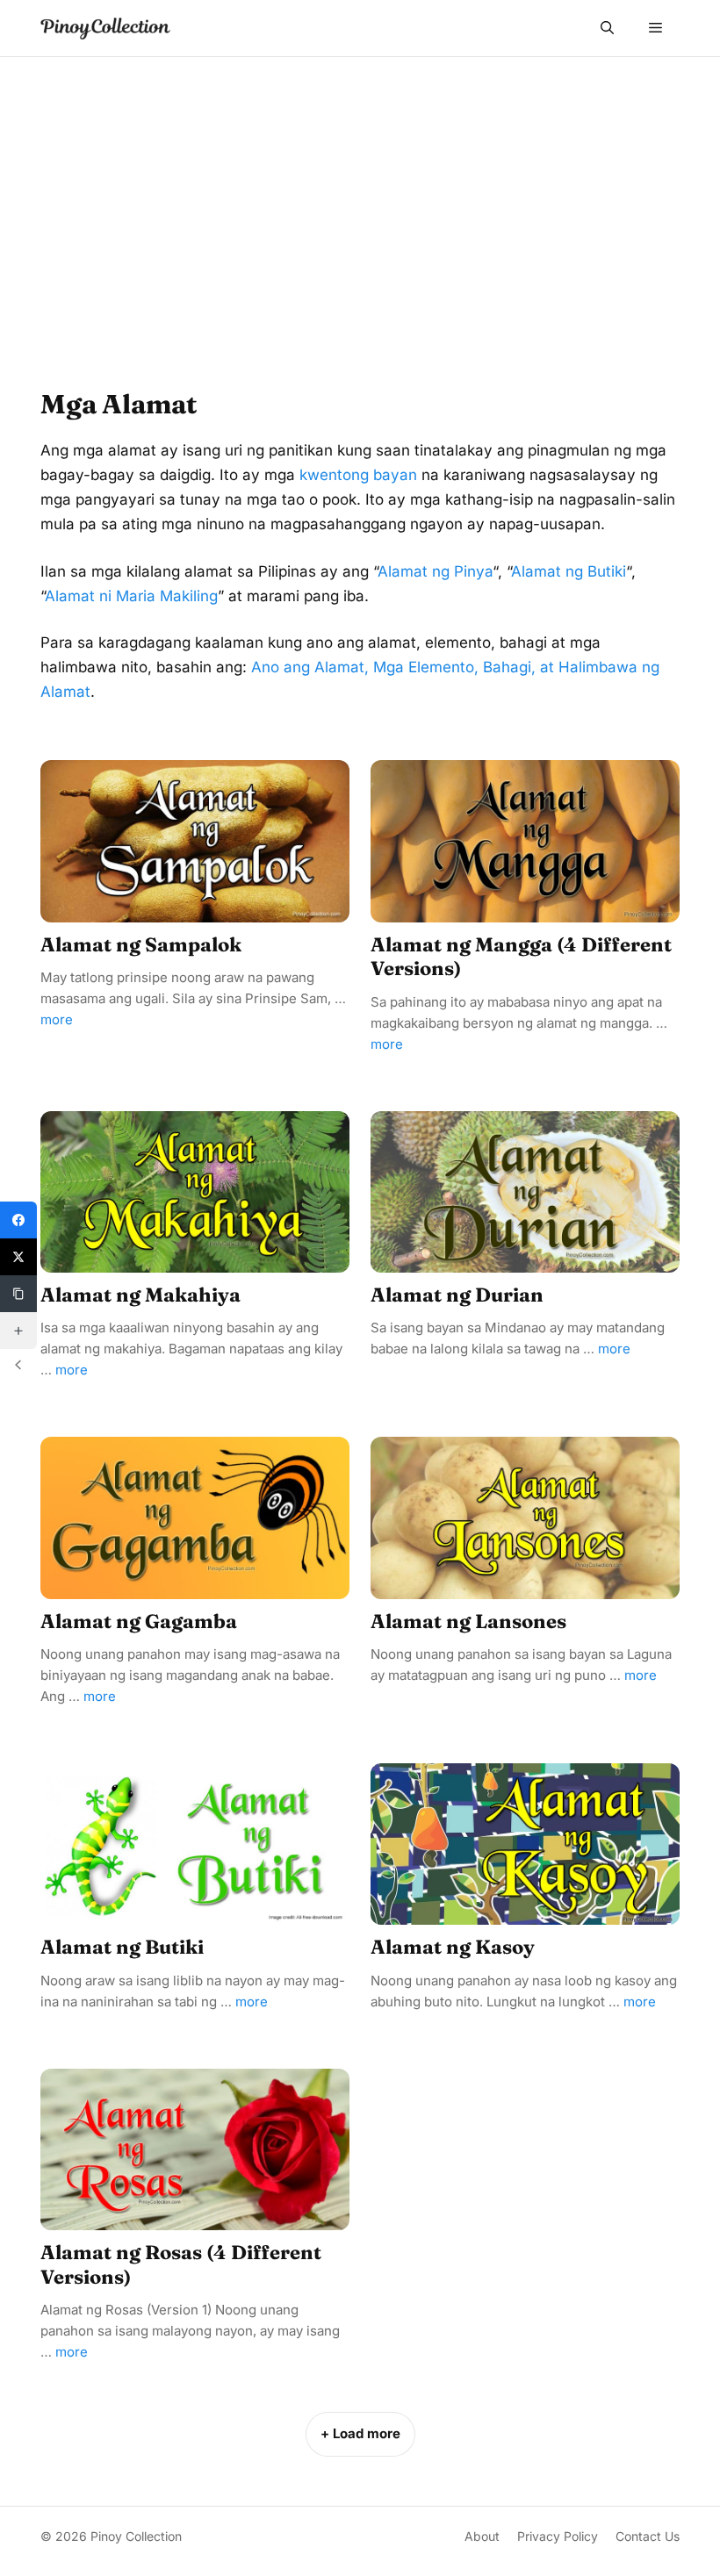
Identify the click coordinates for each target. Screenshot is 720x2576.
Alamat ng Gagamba (139, 1621)
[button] (607, 28)
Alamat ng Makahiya (140, 1295)
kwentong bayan (358, 475)
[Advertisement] (360, 189)
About (482, 2536)
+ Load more (360, 2433)
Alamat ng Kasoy (453, 1947)
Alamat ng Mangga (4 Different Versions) (521, 957)
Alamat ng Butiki (569, 571)
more (57, 1019)
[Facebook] (18, 1220)
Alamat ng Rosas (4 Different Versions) (181, 2264)
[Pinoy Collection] (105, 29)
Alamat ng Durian (457, 1295)
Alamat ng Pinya (435, 571)
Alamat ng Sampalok (141, 944)
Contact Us (648, 2536)
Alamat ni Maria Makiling (131, 596)
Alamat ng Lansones (468, 1621)
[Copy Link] (18, 1294)
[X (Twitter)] (18, 1257)
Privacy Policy (558, 2536)
